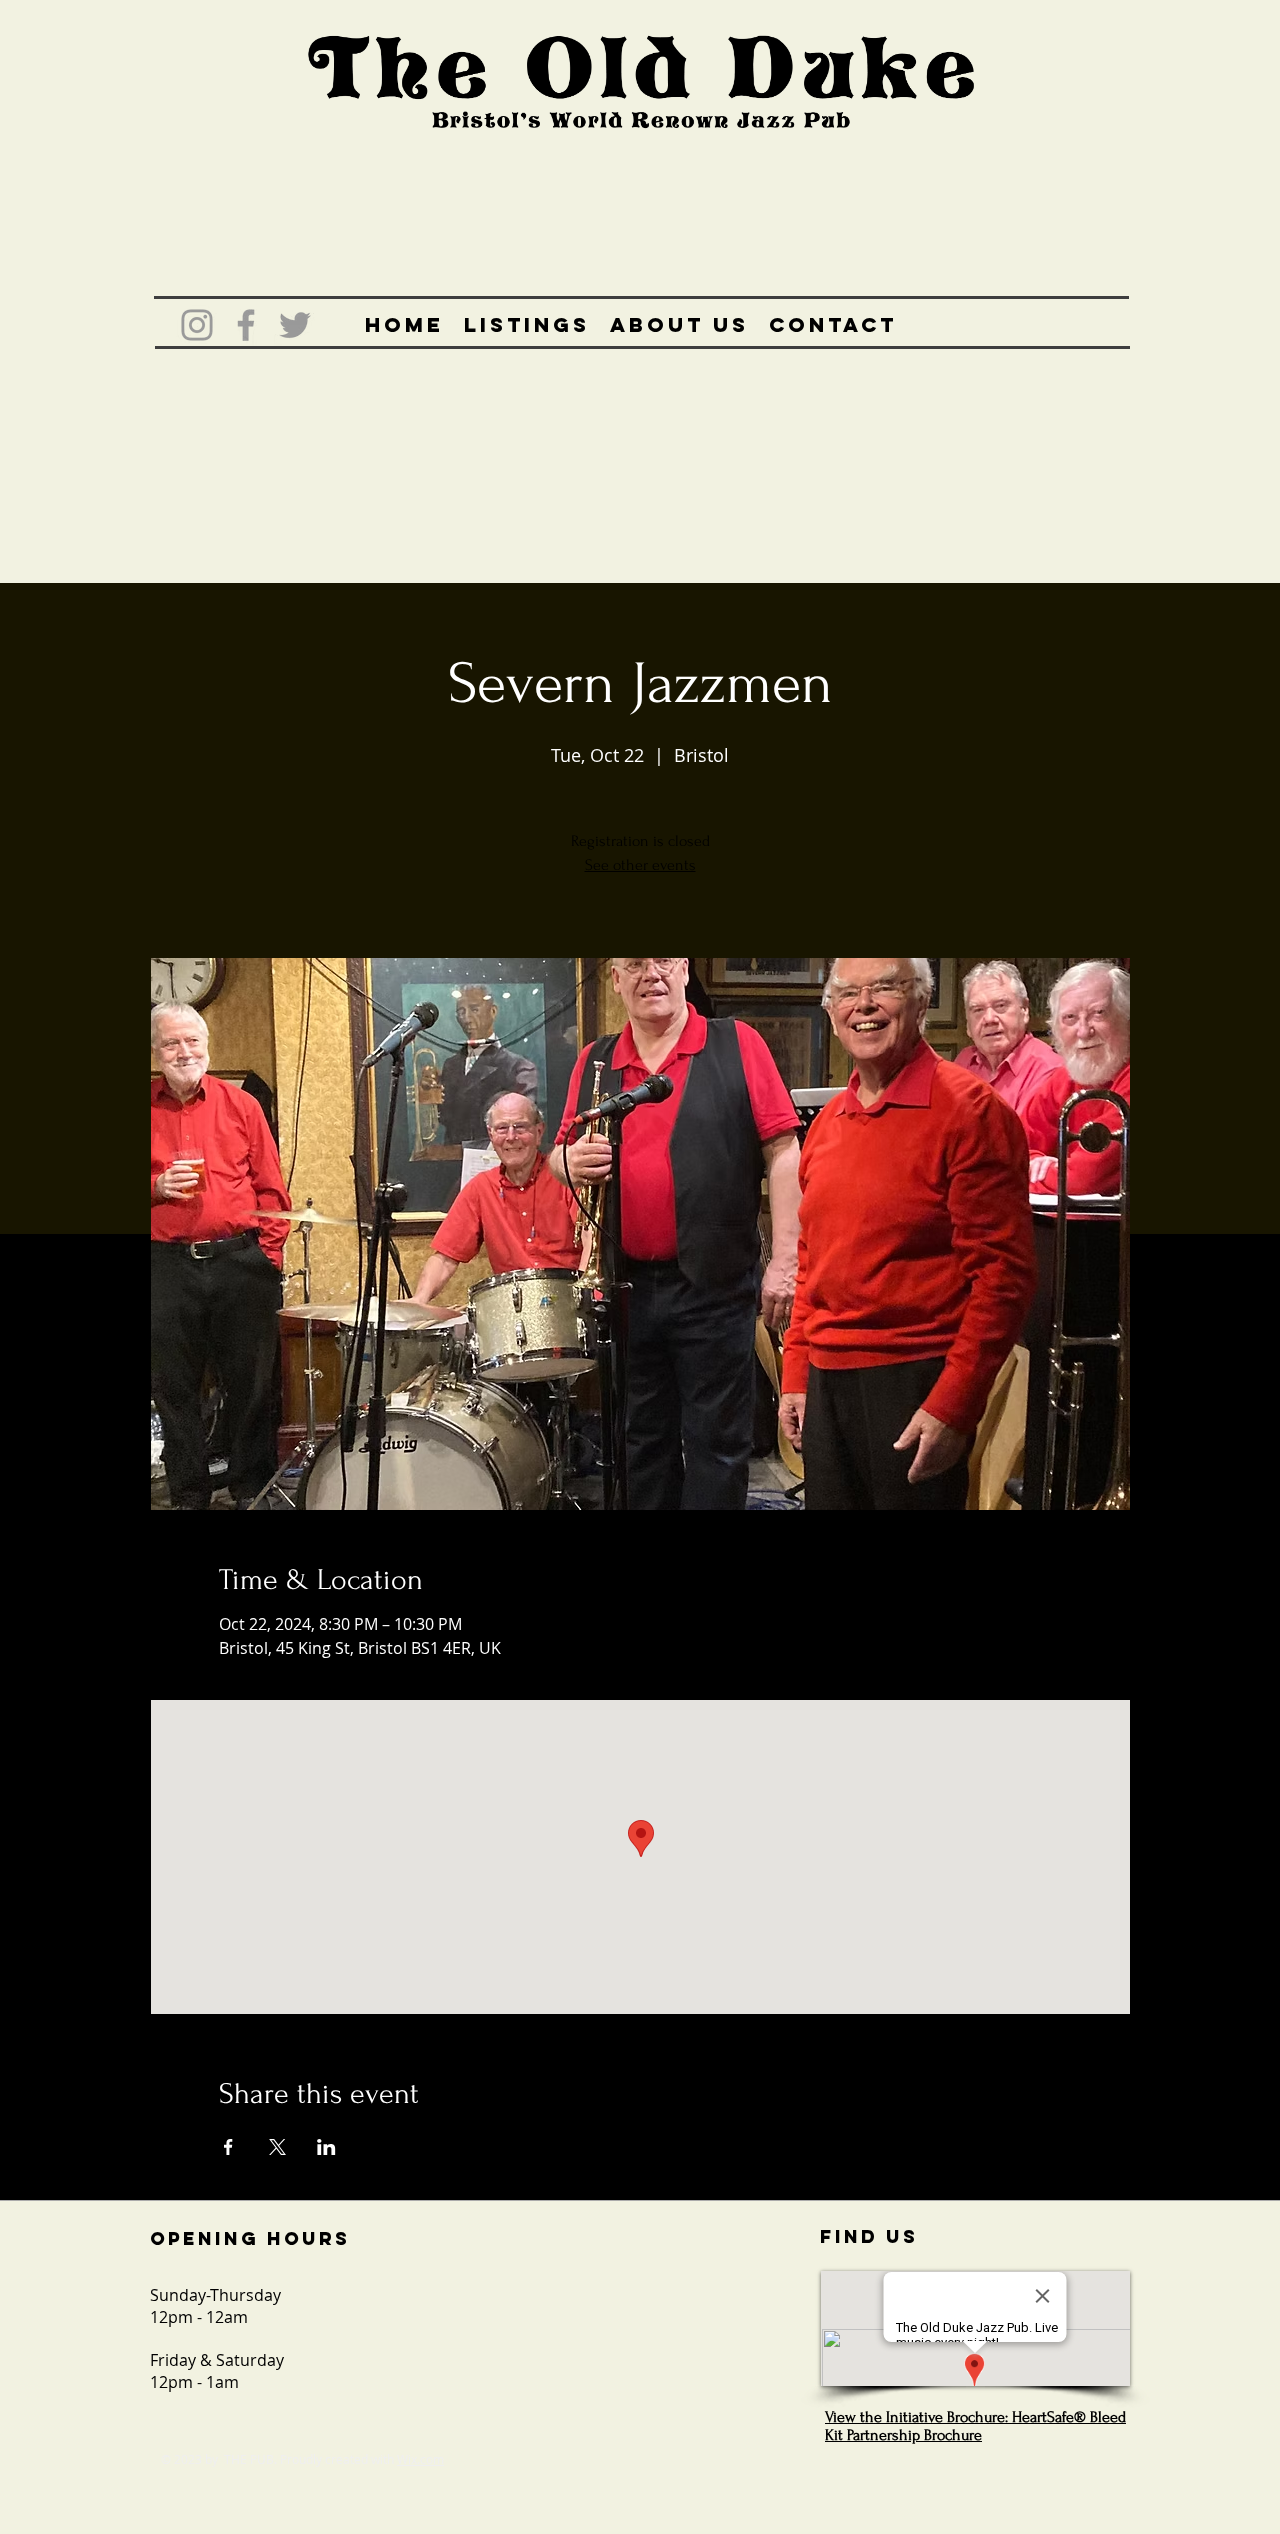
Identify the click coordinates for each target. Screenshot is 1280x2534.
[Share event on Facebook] (228, 2147)
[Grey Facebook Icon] (246, 325)
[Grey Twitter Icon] (295, 325)
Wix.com (420, 2459)
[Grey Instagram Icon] (197, 325)
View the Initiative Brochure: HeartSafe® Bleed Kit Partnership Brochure (975, 2426)
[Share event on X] (277, 2147)
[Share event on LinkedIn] (326, 2147)
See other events (640, 865)
